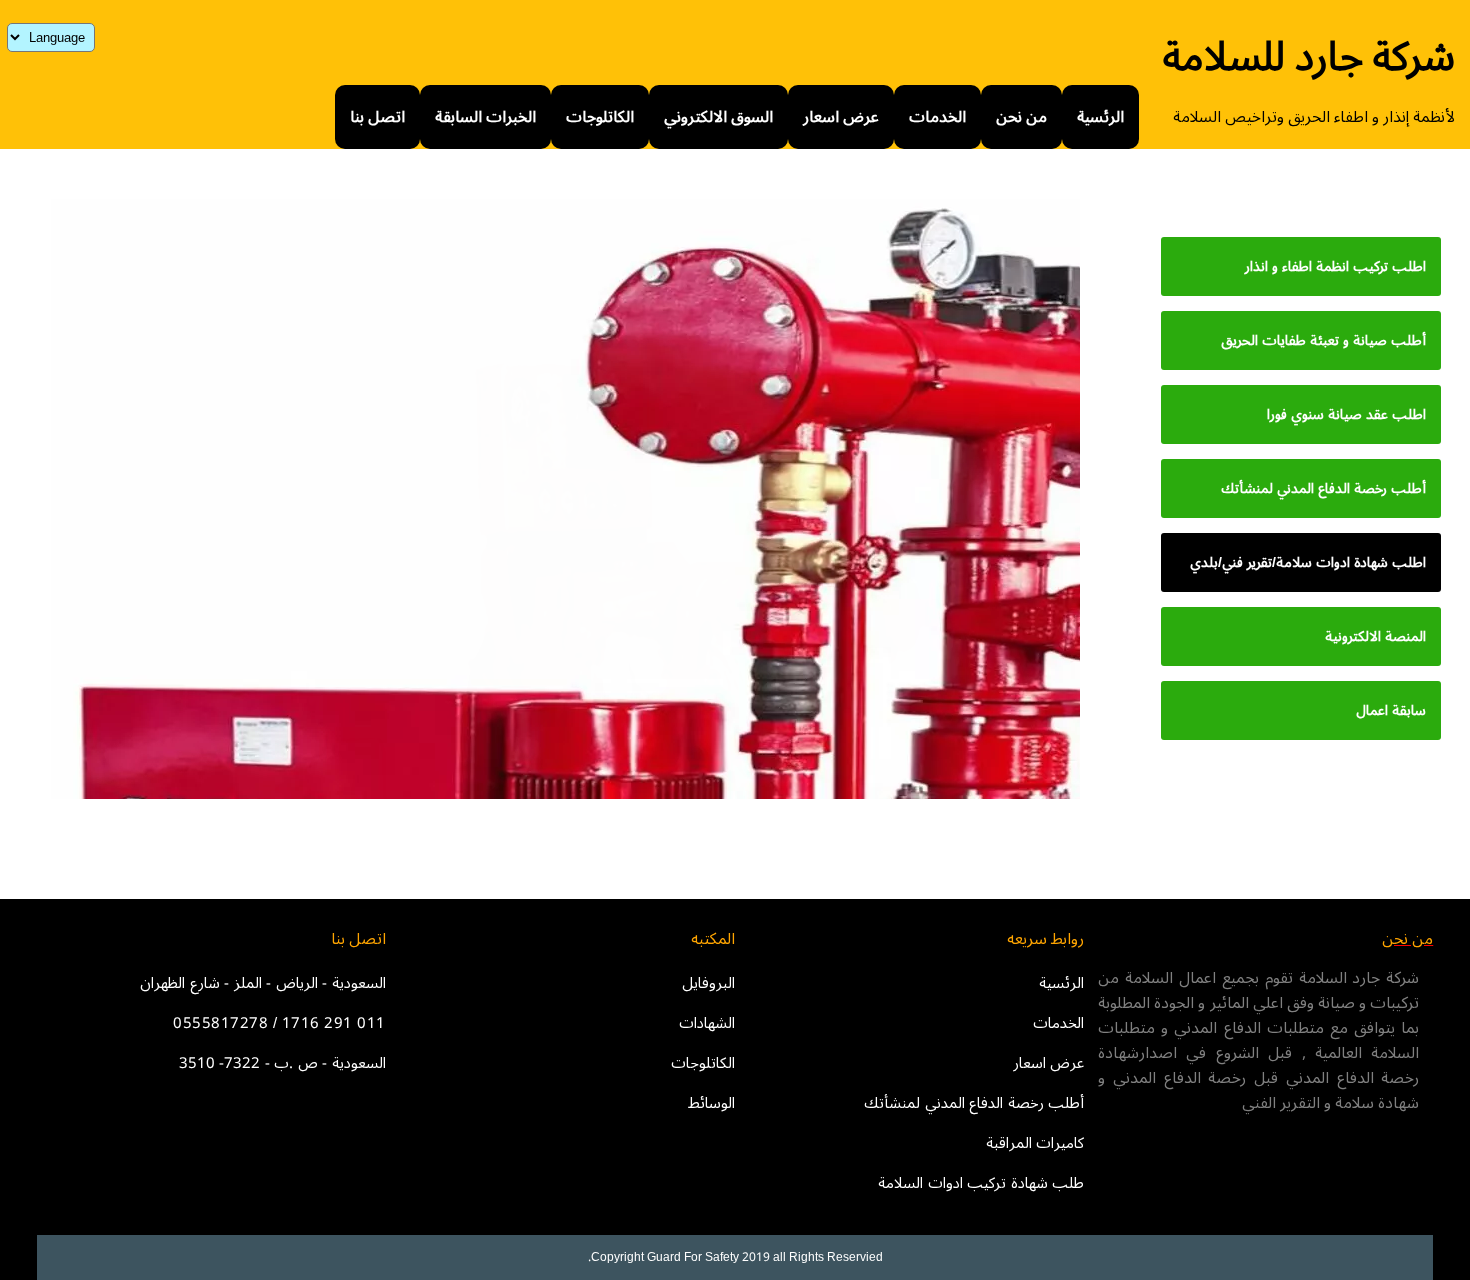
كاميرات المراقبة (1035, 1143)
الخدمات (937, 117)
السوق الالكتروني (718, 117)
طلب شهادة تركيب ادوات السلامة (981, 1183)
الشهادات (707, 1023)
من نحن (1021, 117)
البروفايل (708, 983)
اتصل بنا (377, 117)
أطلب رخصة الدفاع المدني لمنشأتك (974, 1103)
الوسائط (711, 1103)
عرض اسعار (841, 117)
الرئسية (1100, 117)
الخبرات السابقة (485, 117)
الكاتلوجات (600, 117)
